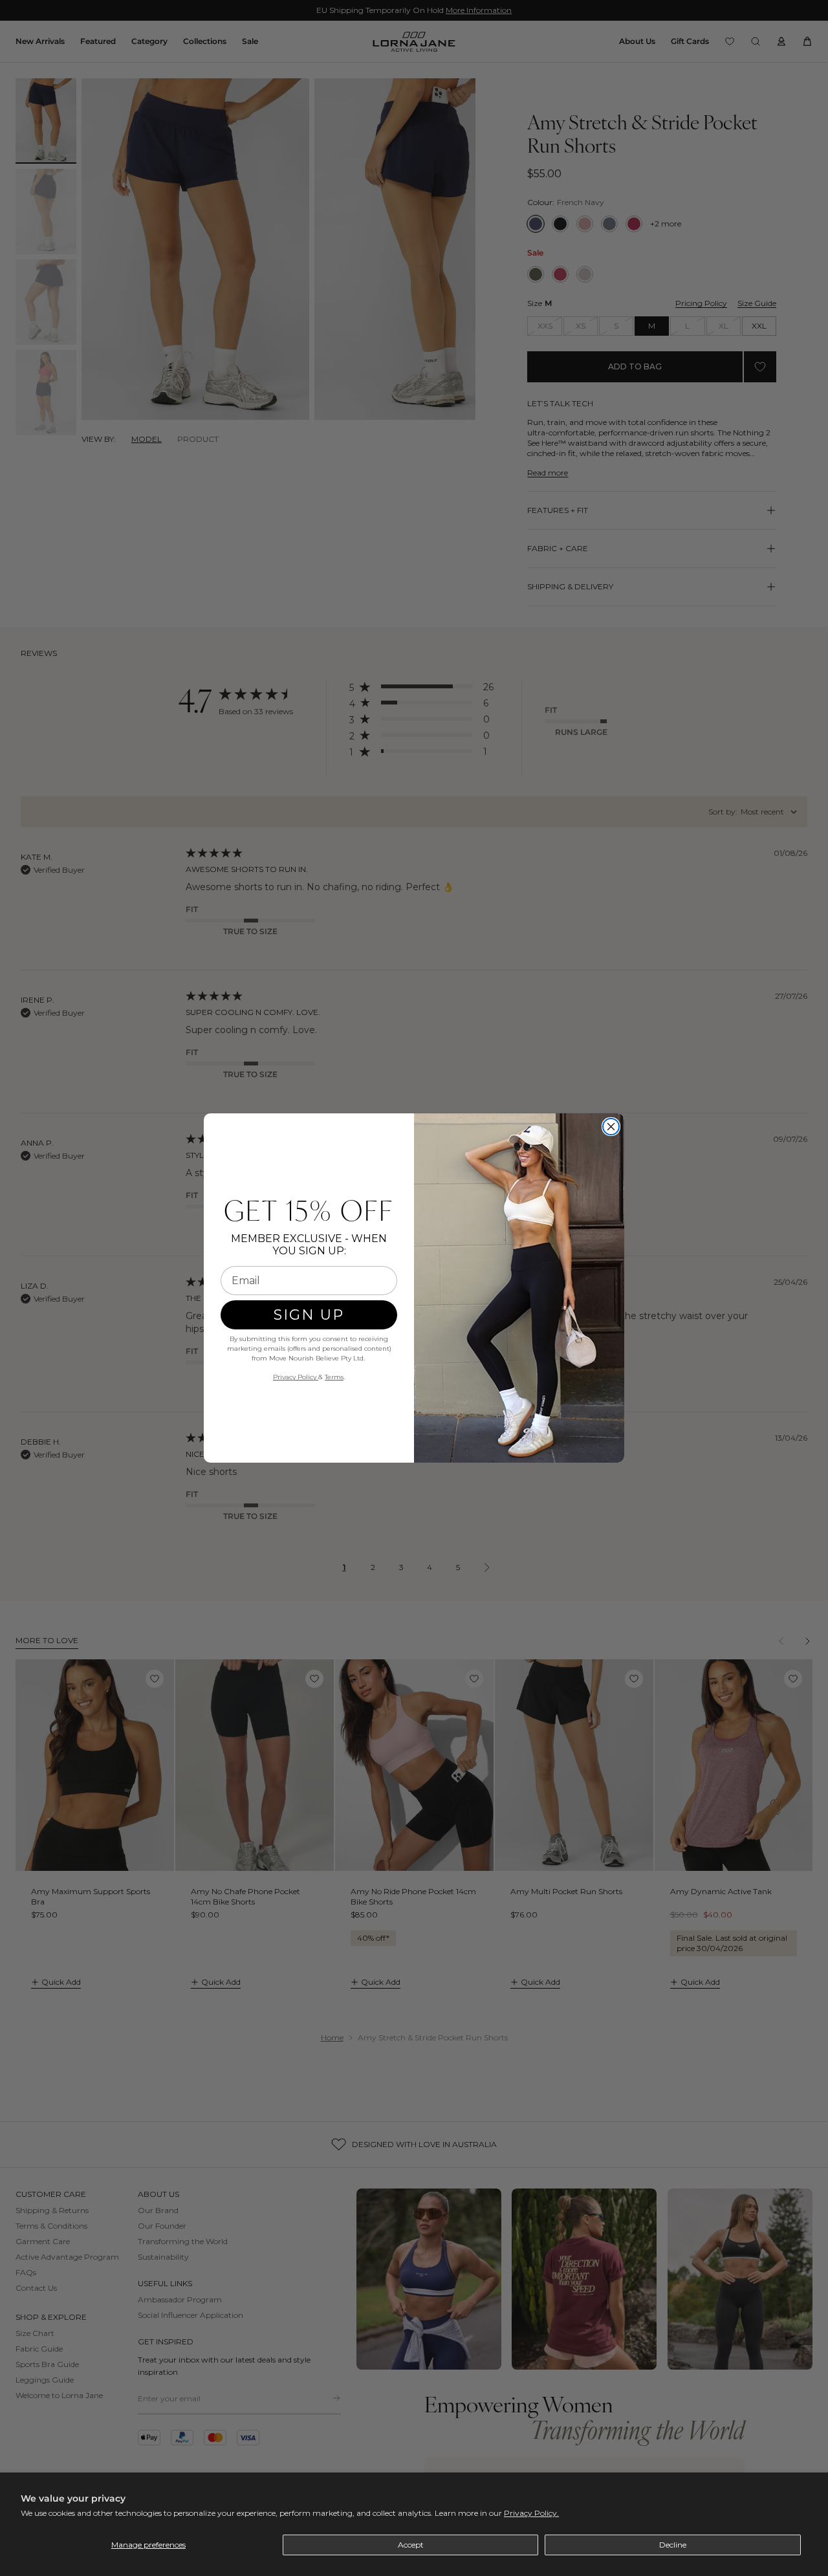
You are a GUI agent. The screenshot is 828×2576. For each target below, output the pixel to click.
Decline (673, 2545)
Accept (411, 2545)
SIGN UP (309, 1315)
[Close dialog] (611, 1127)
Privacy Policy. (531, 2513)
